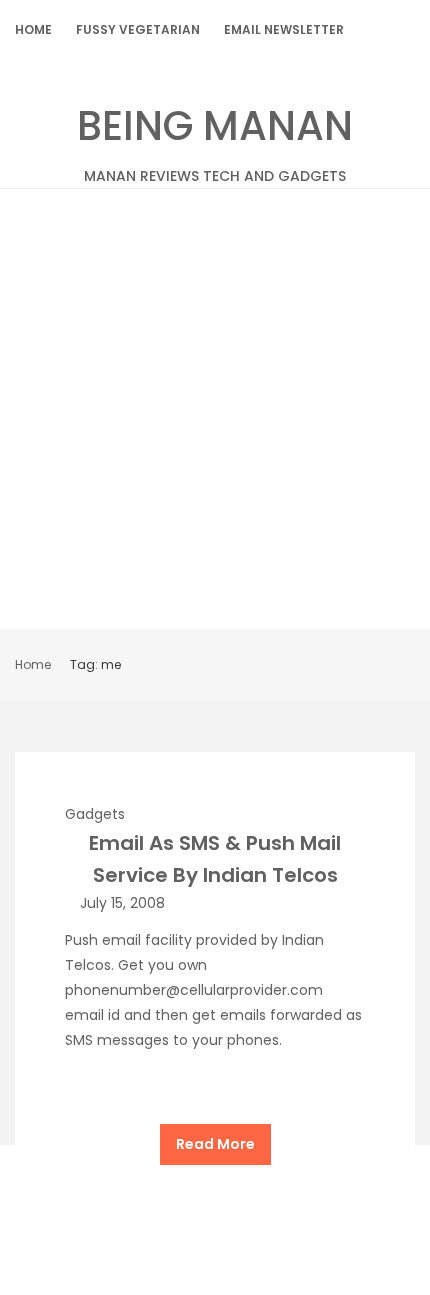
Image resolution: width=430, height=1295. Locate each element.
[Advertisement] (215, 414)
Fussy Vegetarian (138, 29)
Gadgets (95, 814)
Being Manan (215, 142)
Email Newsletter (284, 29)
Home (33, 29)
